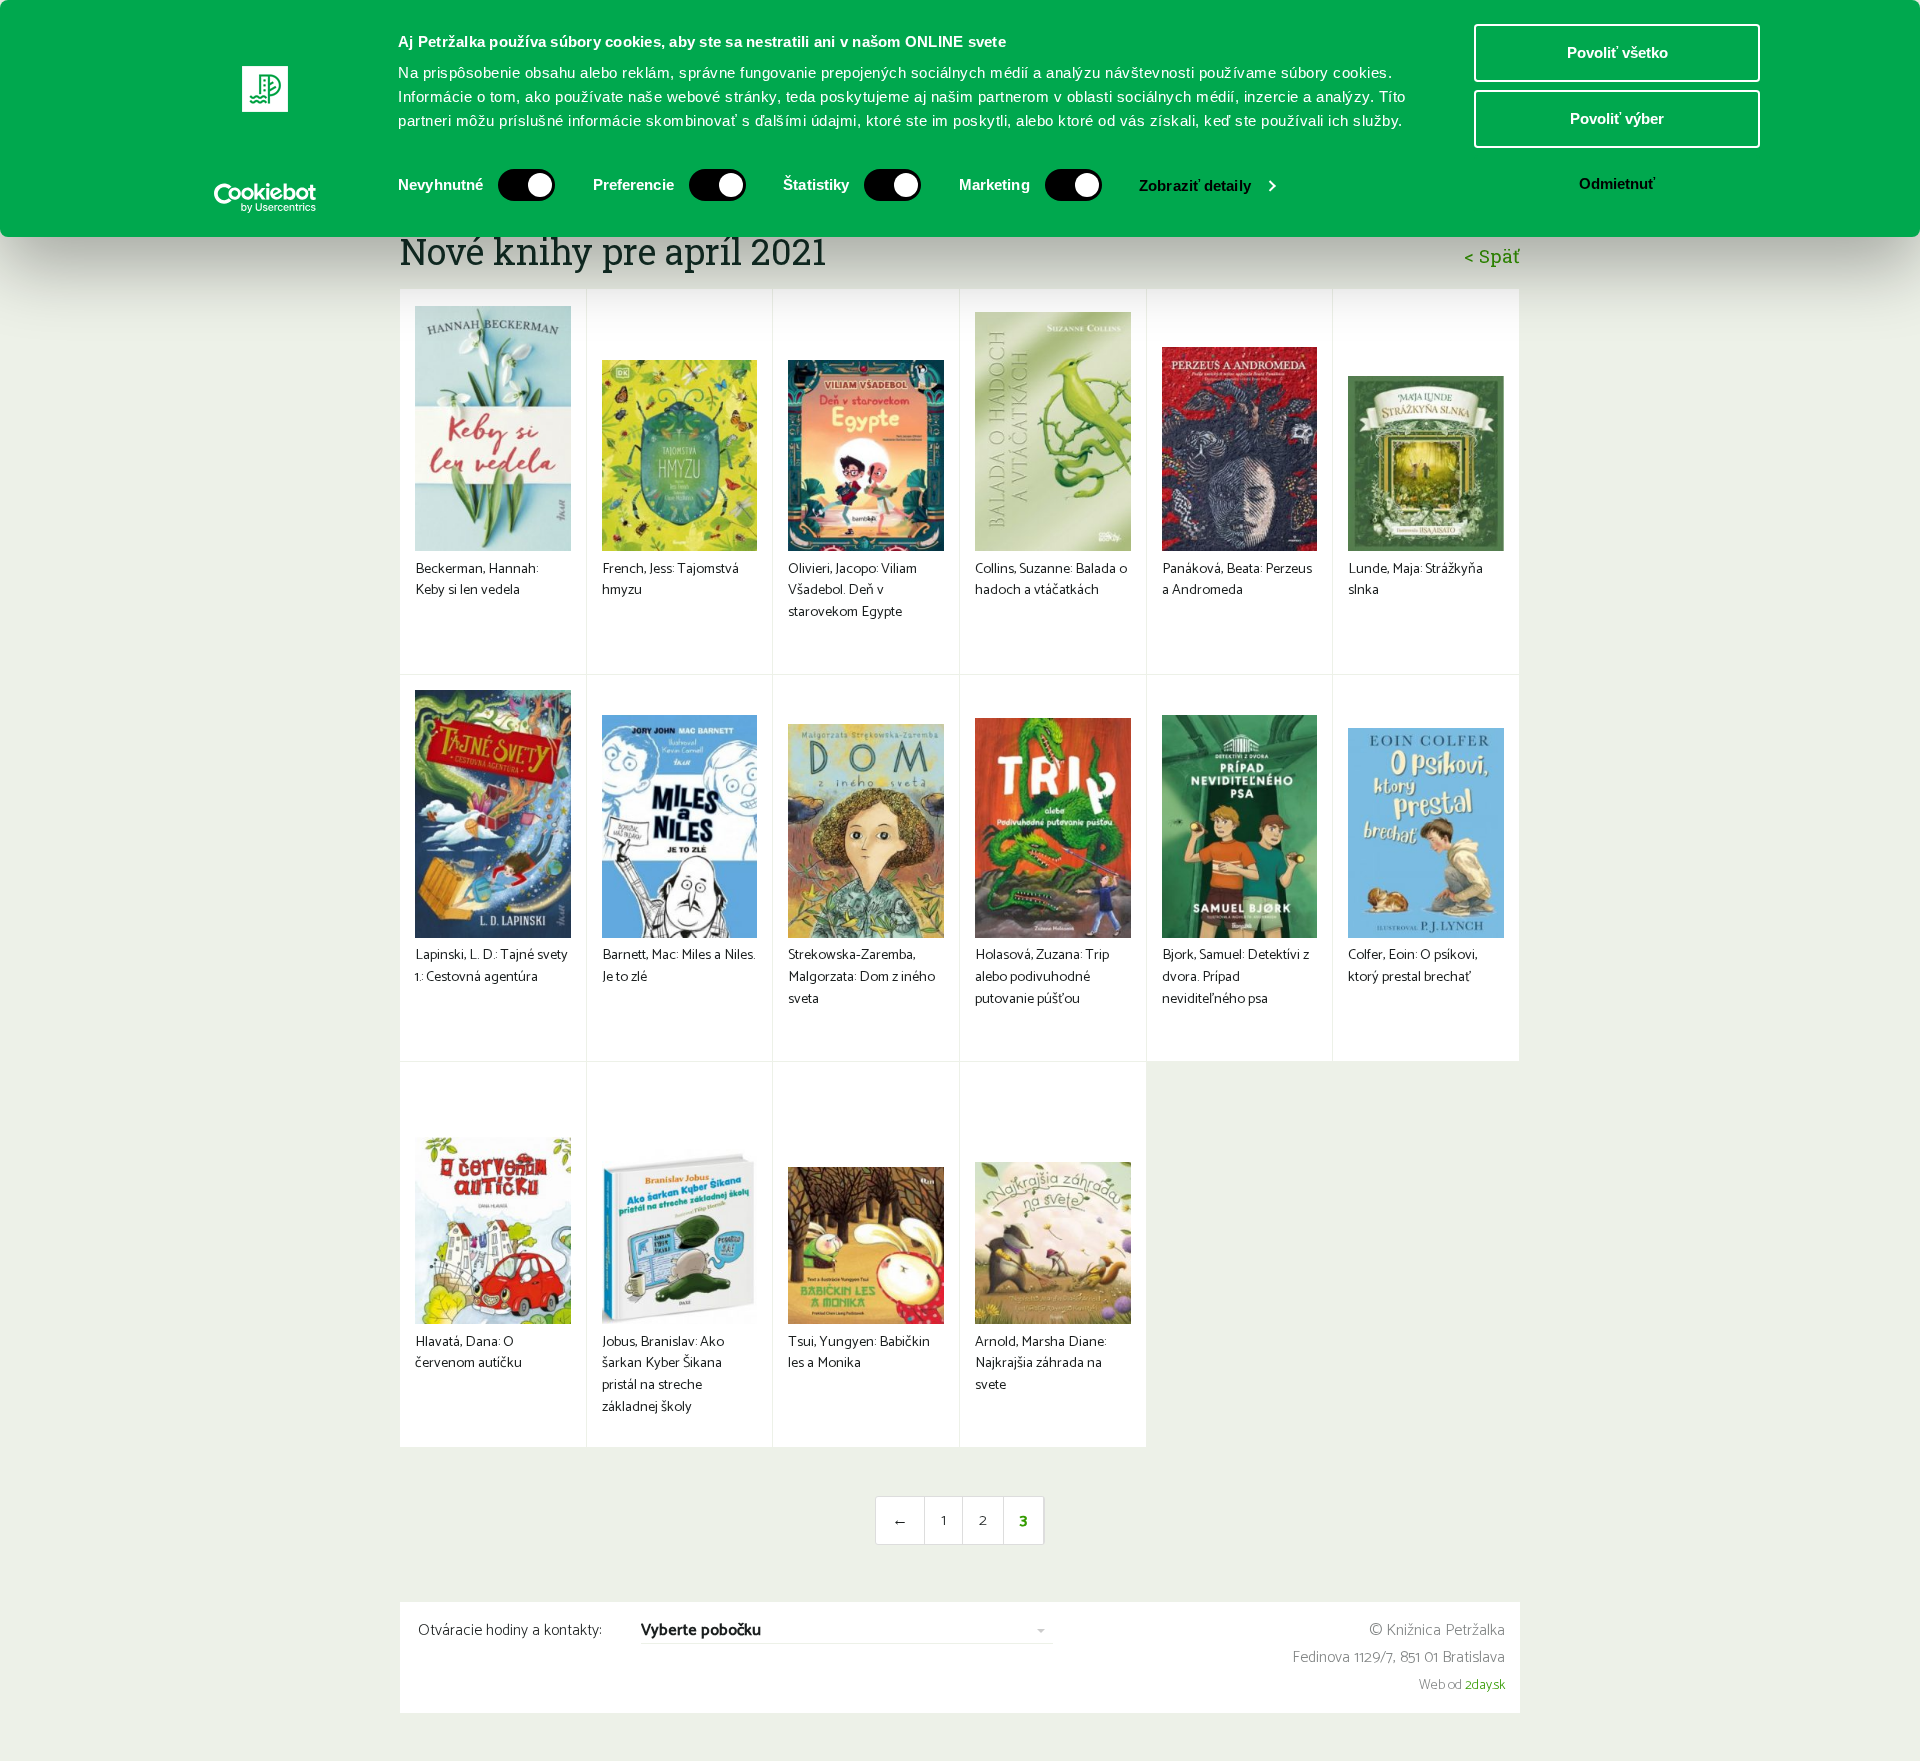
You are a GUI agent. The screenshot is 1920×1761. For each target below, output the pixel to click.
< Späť (1492, 255)
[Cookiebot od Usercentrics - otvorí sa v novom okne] (265, 198)
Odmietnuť (1617, 183)
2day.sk (1485, 1685)
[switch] (717, 185)
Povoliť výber (1617, 118)
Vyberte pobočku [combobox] (701, 1631)
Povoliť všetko (1617, 52)
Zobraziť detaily (1195, 185)
